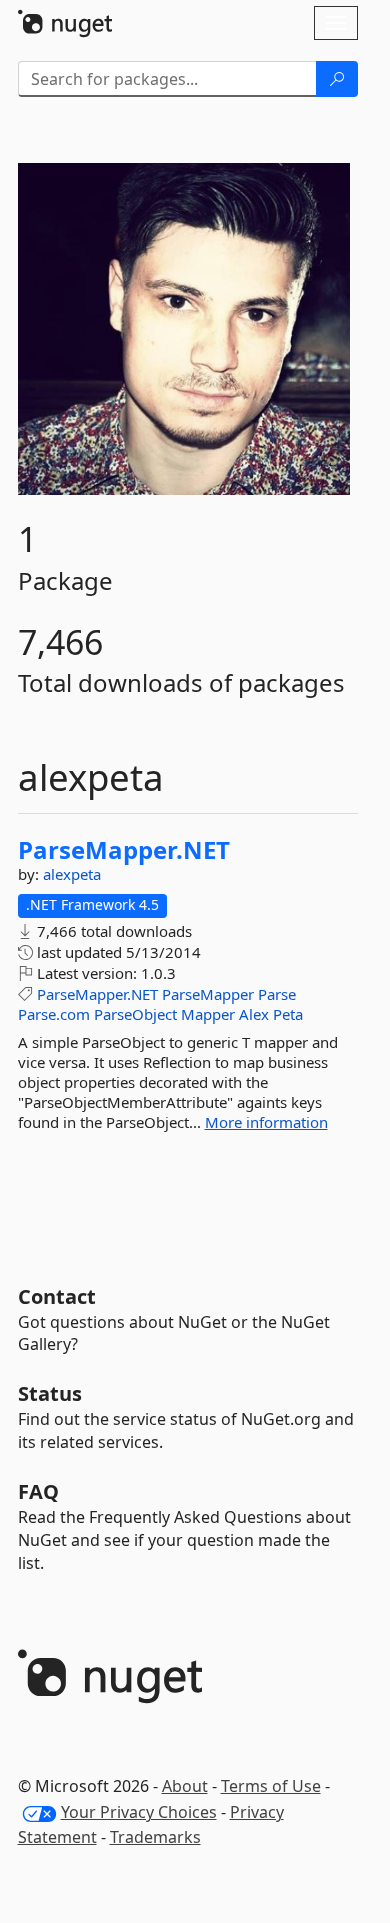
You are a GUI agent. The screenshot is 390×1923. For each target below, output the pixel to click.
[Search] (337, 79)
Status (50, 1393)
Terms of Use (271, 1786)
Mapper (208, 1014)
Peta (288, 1014)
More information (266, 1122)
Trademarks (155, 1837)
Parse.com (54, 1014)
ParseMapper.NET (124, 850)
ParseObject (135, 1014)
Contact (57, 1296)
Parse (277, 994)
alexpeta (72, 874)
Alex (254, 1014)
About (185, 1786)
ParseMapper (208, 994)
